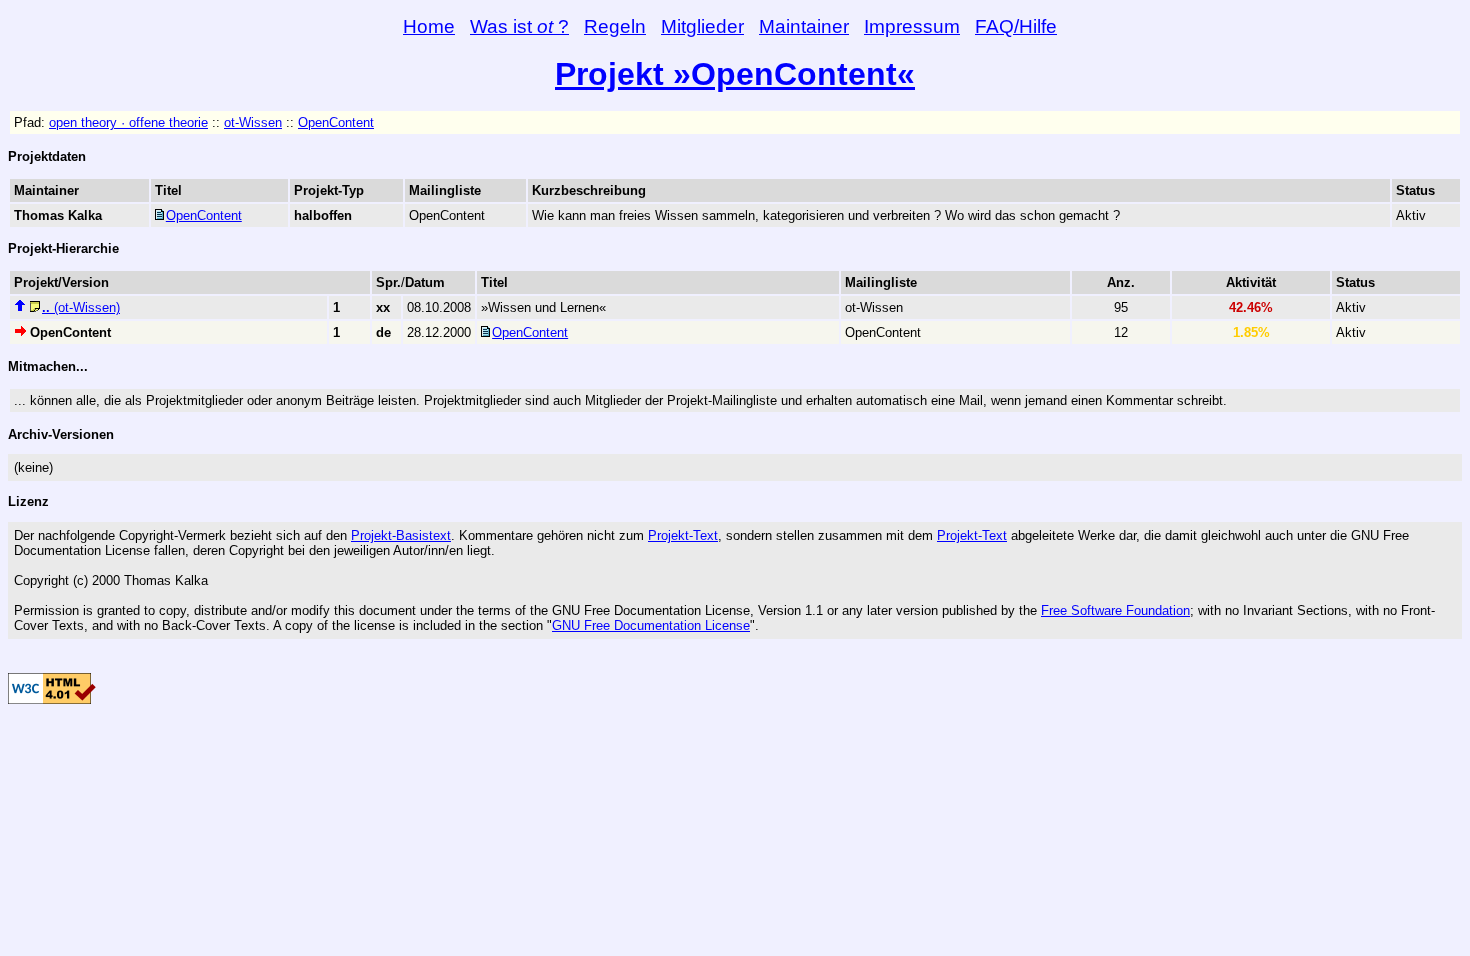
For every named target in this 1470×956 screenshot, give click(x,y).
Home (429, 26)
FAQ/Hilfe (1016, 26)
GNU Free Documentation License (651, 625)
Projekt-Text (683, 535)
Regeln (615, 26)
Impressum (912, 26)
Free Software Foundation (1115, 610)
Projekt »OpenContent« (735, 74)
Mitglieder (702, 26)
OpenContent (336, 122)
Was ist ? (519, 26)
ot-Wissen (253, 122)
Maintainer (804, 26)
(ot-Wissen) (81, 307)
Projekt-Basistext (401, 535)
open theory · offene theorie (128, 122)
